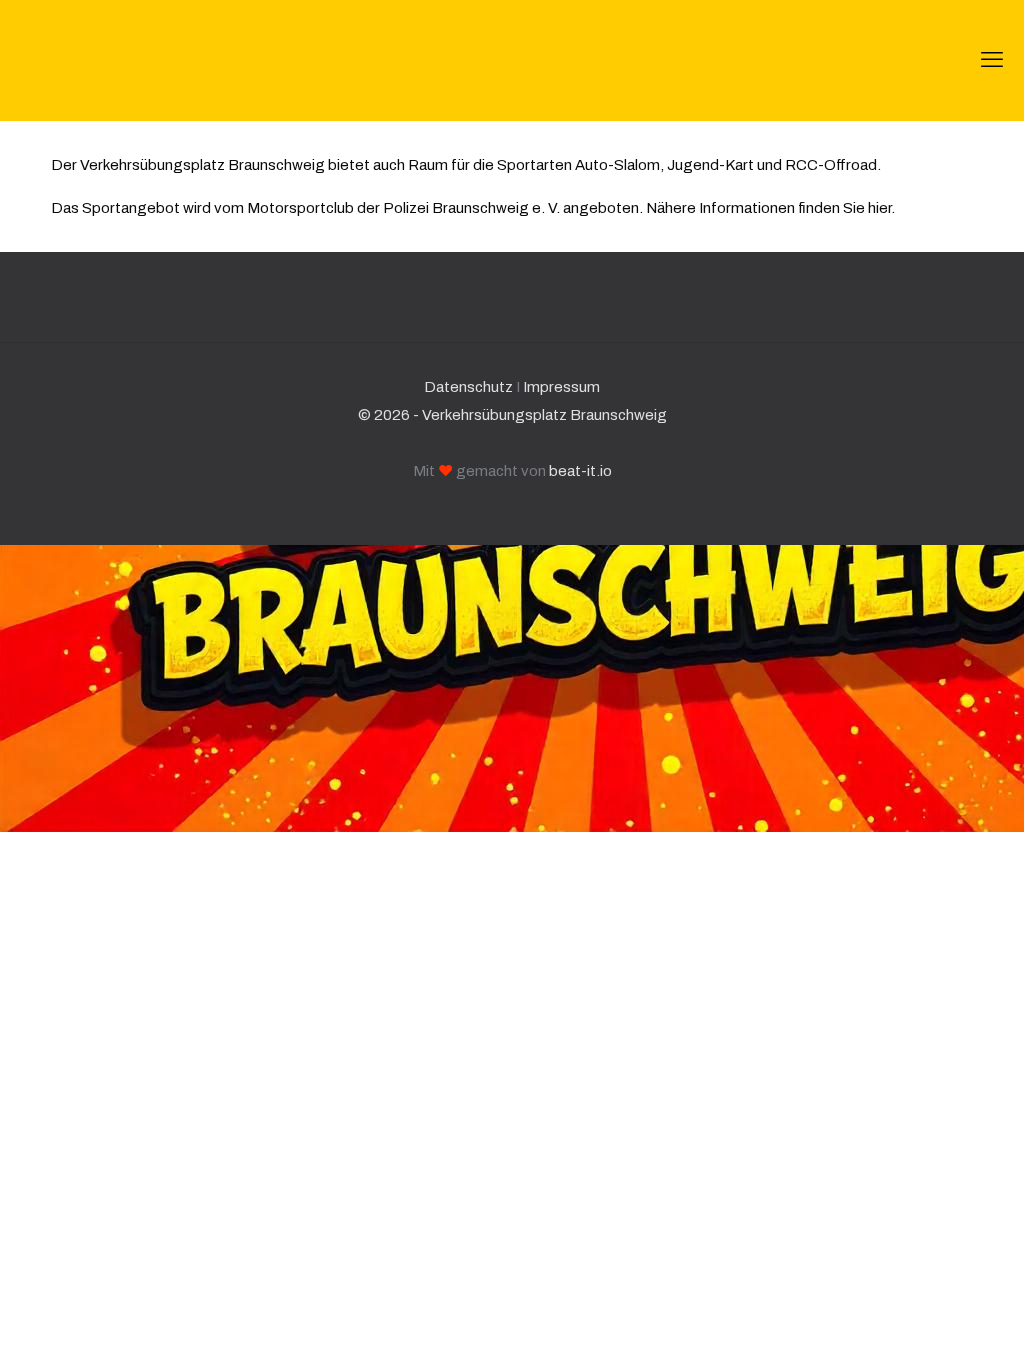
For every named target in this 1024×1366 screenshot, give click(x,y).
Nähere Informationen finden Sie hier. (770, 208)
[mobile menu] (992, 60)
